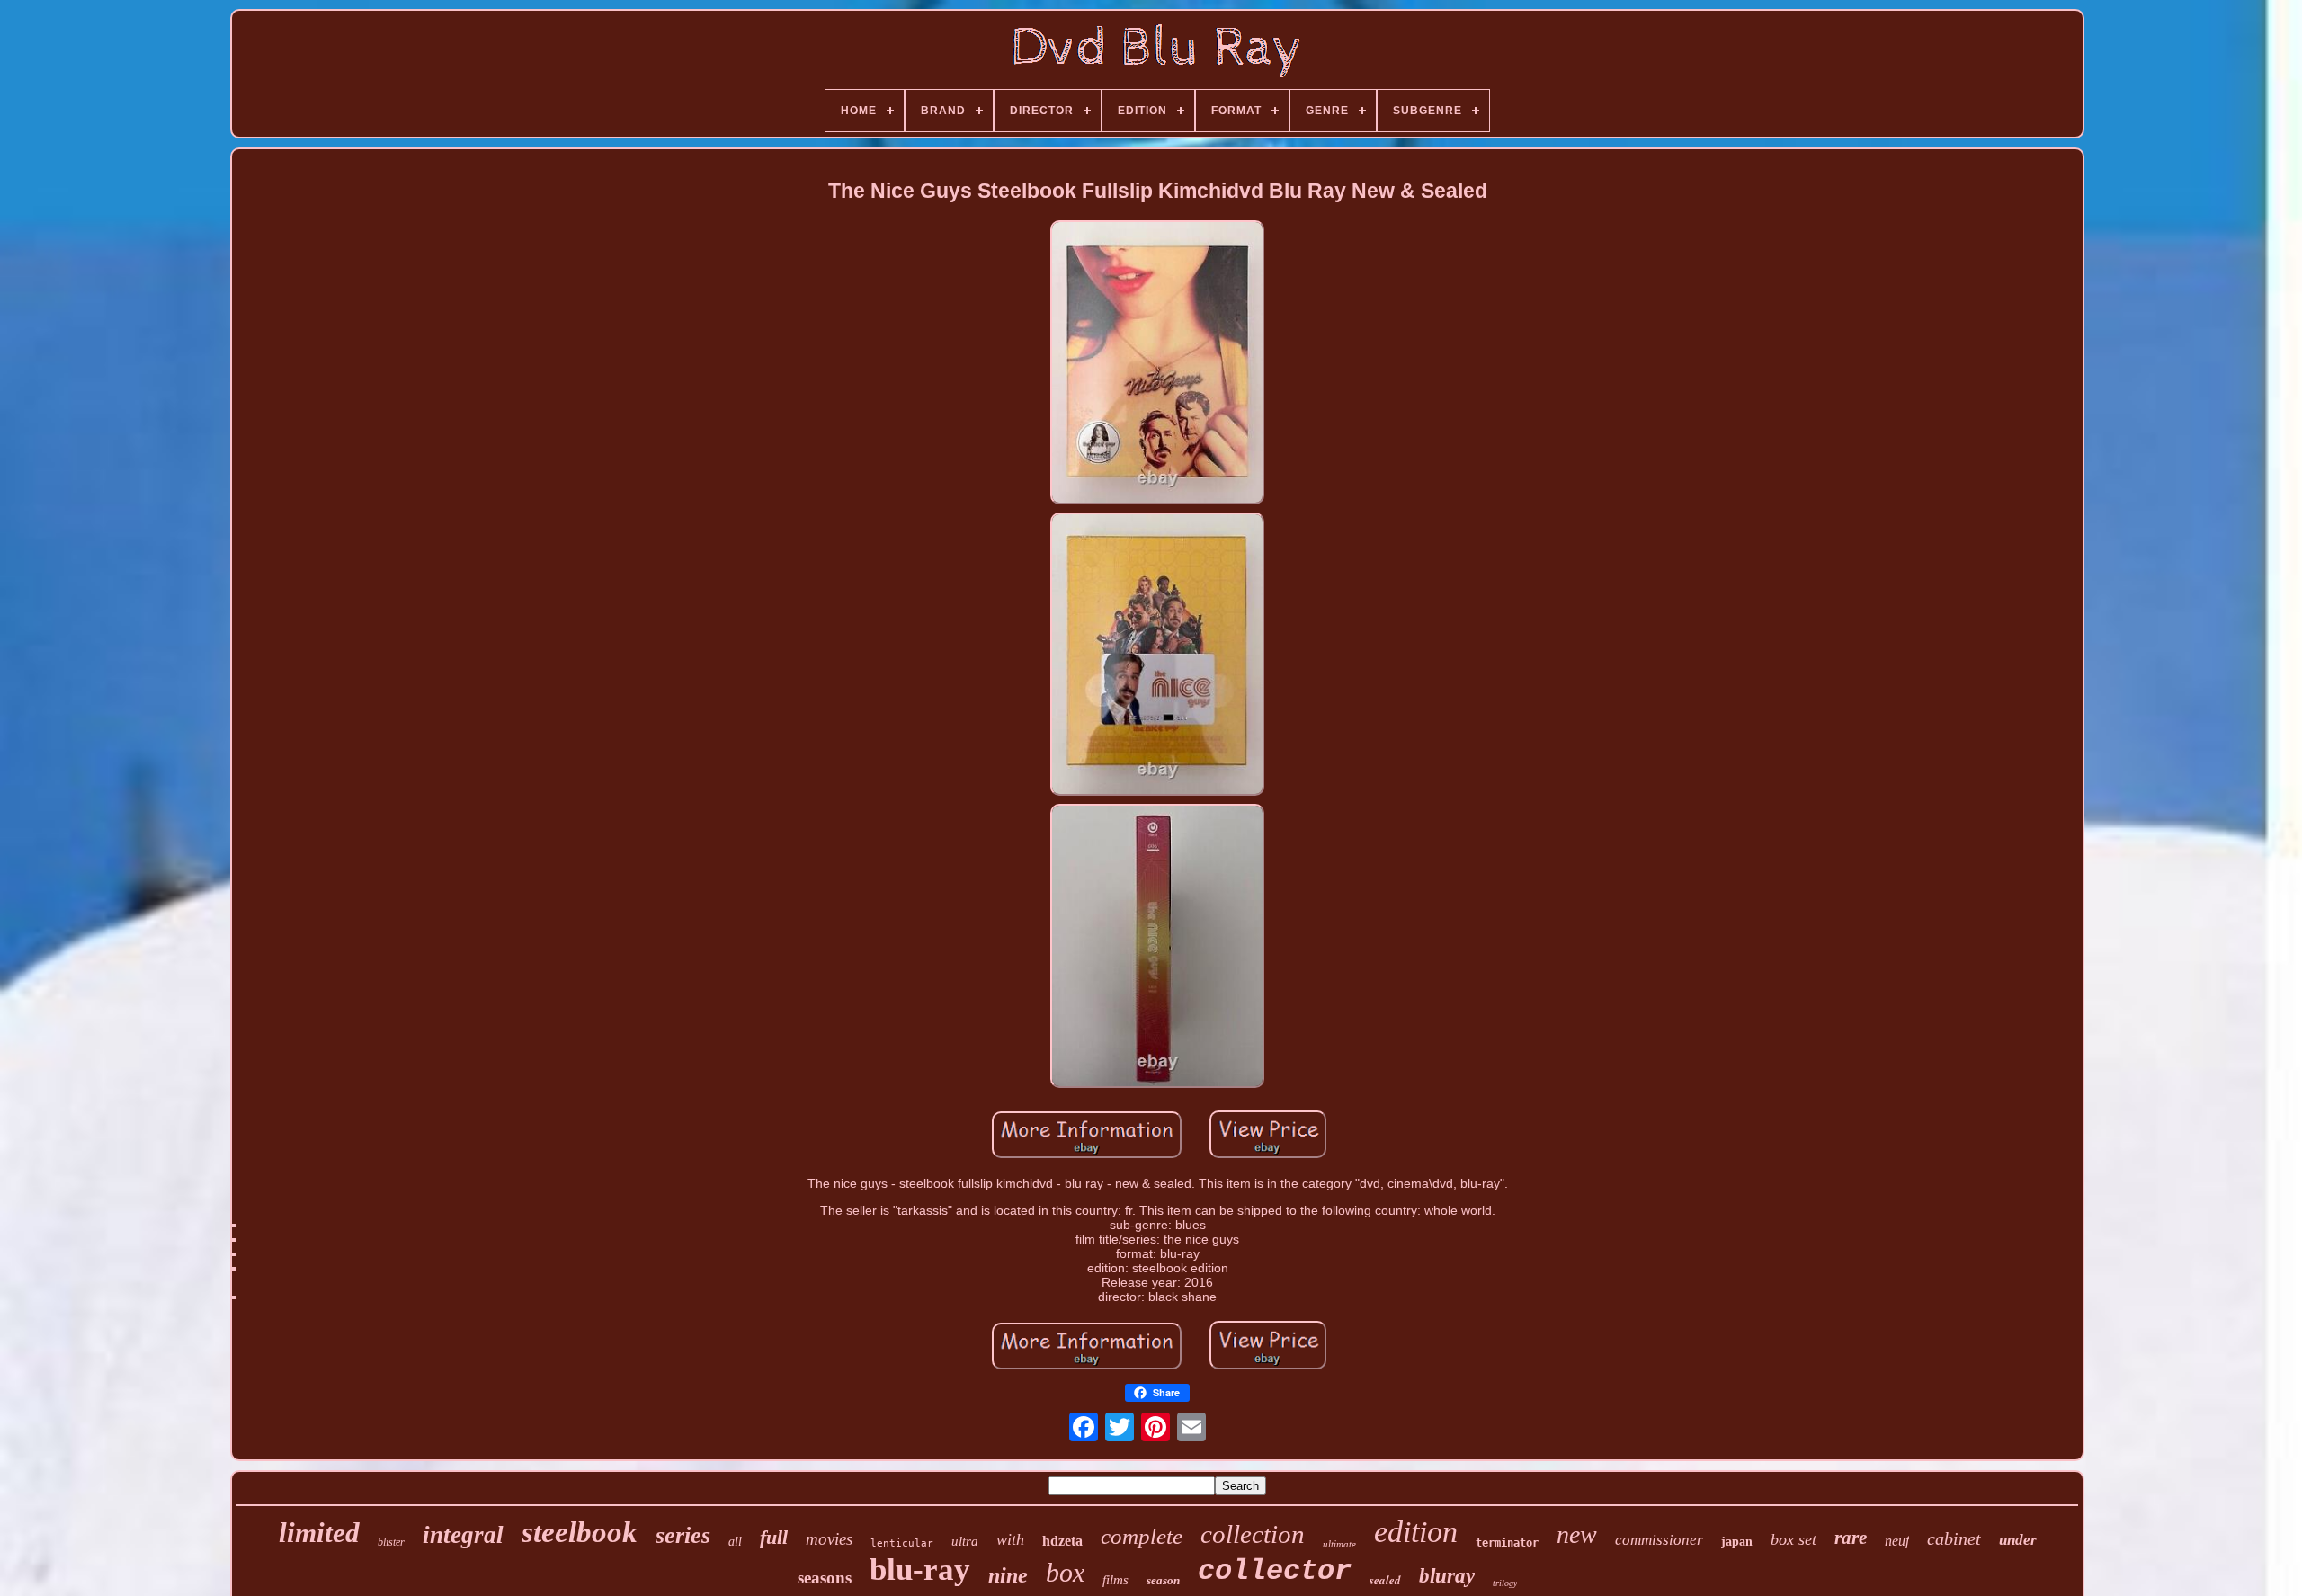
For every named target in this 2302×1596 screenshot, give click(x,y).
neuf (1897, 1541)
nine (1008, 1575)
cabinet (1954, 1538)
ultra (965, 1541)
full (774, 1537)
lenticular (902, 1543)
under (2018, 1540)
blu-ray (920, 1569)
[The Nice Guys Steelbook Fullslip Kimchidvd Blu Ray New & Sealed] (1157, 364)
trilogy (1505, 1583)
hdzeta (1062, 1541)
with (1010, 1539)
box (1065, 1572)
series (683, 1535)
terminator (1507, 1543)
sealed (1385, 1580)
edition (1416, 1532)
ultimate (1339, 1544)
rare (1851, 1538)
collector (1275, 1571)
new (1577, 1534)
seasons (825, 1578)
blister (391, 1542)
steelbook (580, 1532)
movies (829, 1539)
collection (1253, 1534)
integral (463, 1535)
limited (319, 1533)
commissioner (1659, 1540)
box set (1793, 1539)
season (1163, 1580)
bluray (1447, 1576)
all (735, 1542)
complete (1142, 1536)
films (1115, 1580)
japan (1737, 1542)
